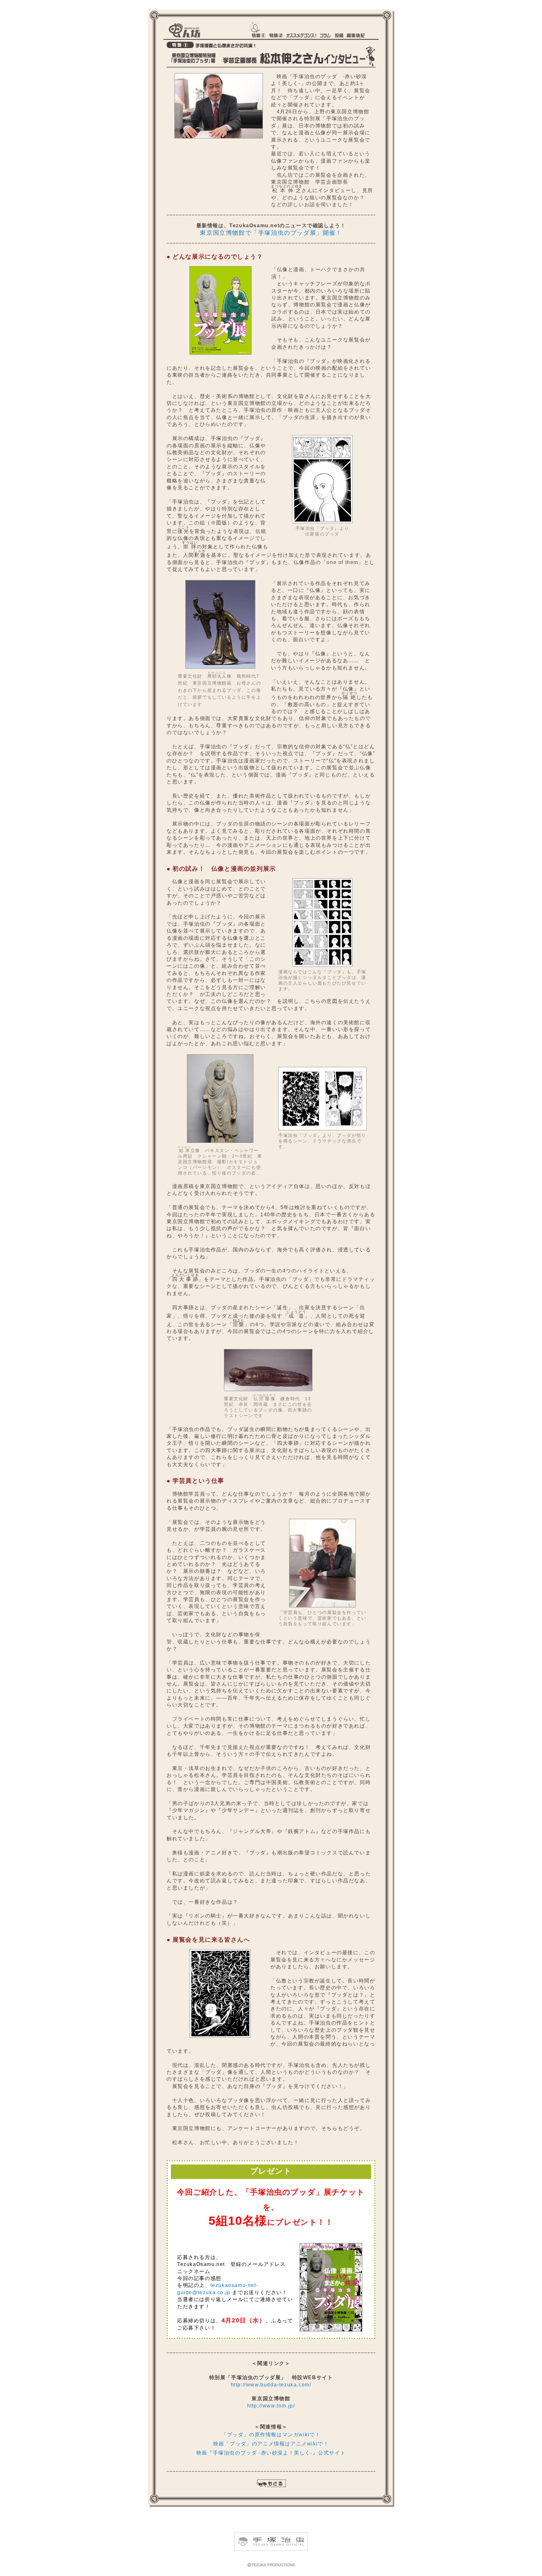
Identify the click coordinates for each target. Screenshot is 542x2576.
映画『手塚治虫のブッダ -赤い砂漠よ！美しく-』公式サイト (271, 2453)
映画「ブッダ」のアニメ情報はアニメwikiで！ (271, 2444)
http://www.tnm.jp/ (271, 2406)
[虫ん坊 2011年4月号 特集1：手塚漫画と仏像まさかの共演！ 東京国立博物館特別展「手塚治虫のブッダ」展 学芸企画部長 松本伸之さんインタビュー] (219, 137)
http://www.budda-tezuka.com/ (271, 2385)
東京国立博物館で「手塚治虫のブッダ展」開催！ (271, 233)
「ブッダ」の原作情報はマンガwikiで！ (271, 2435)
